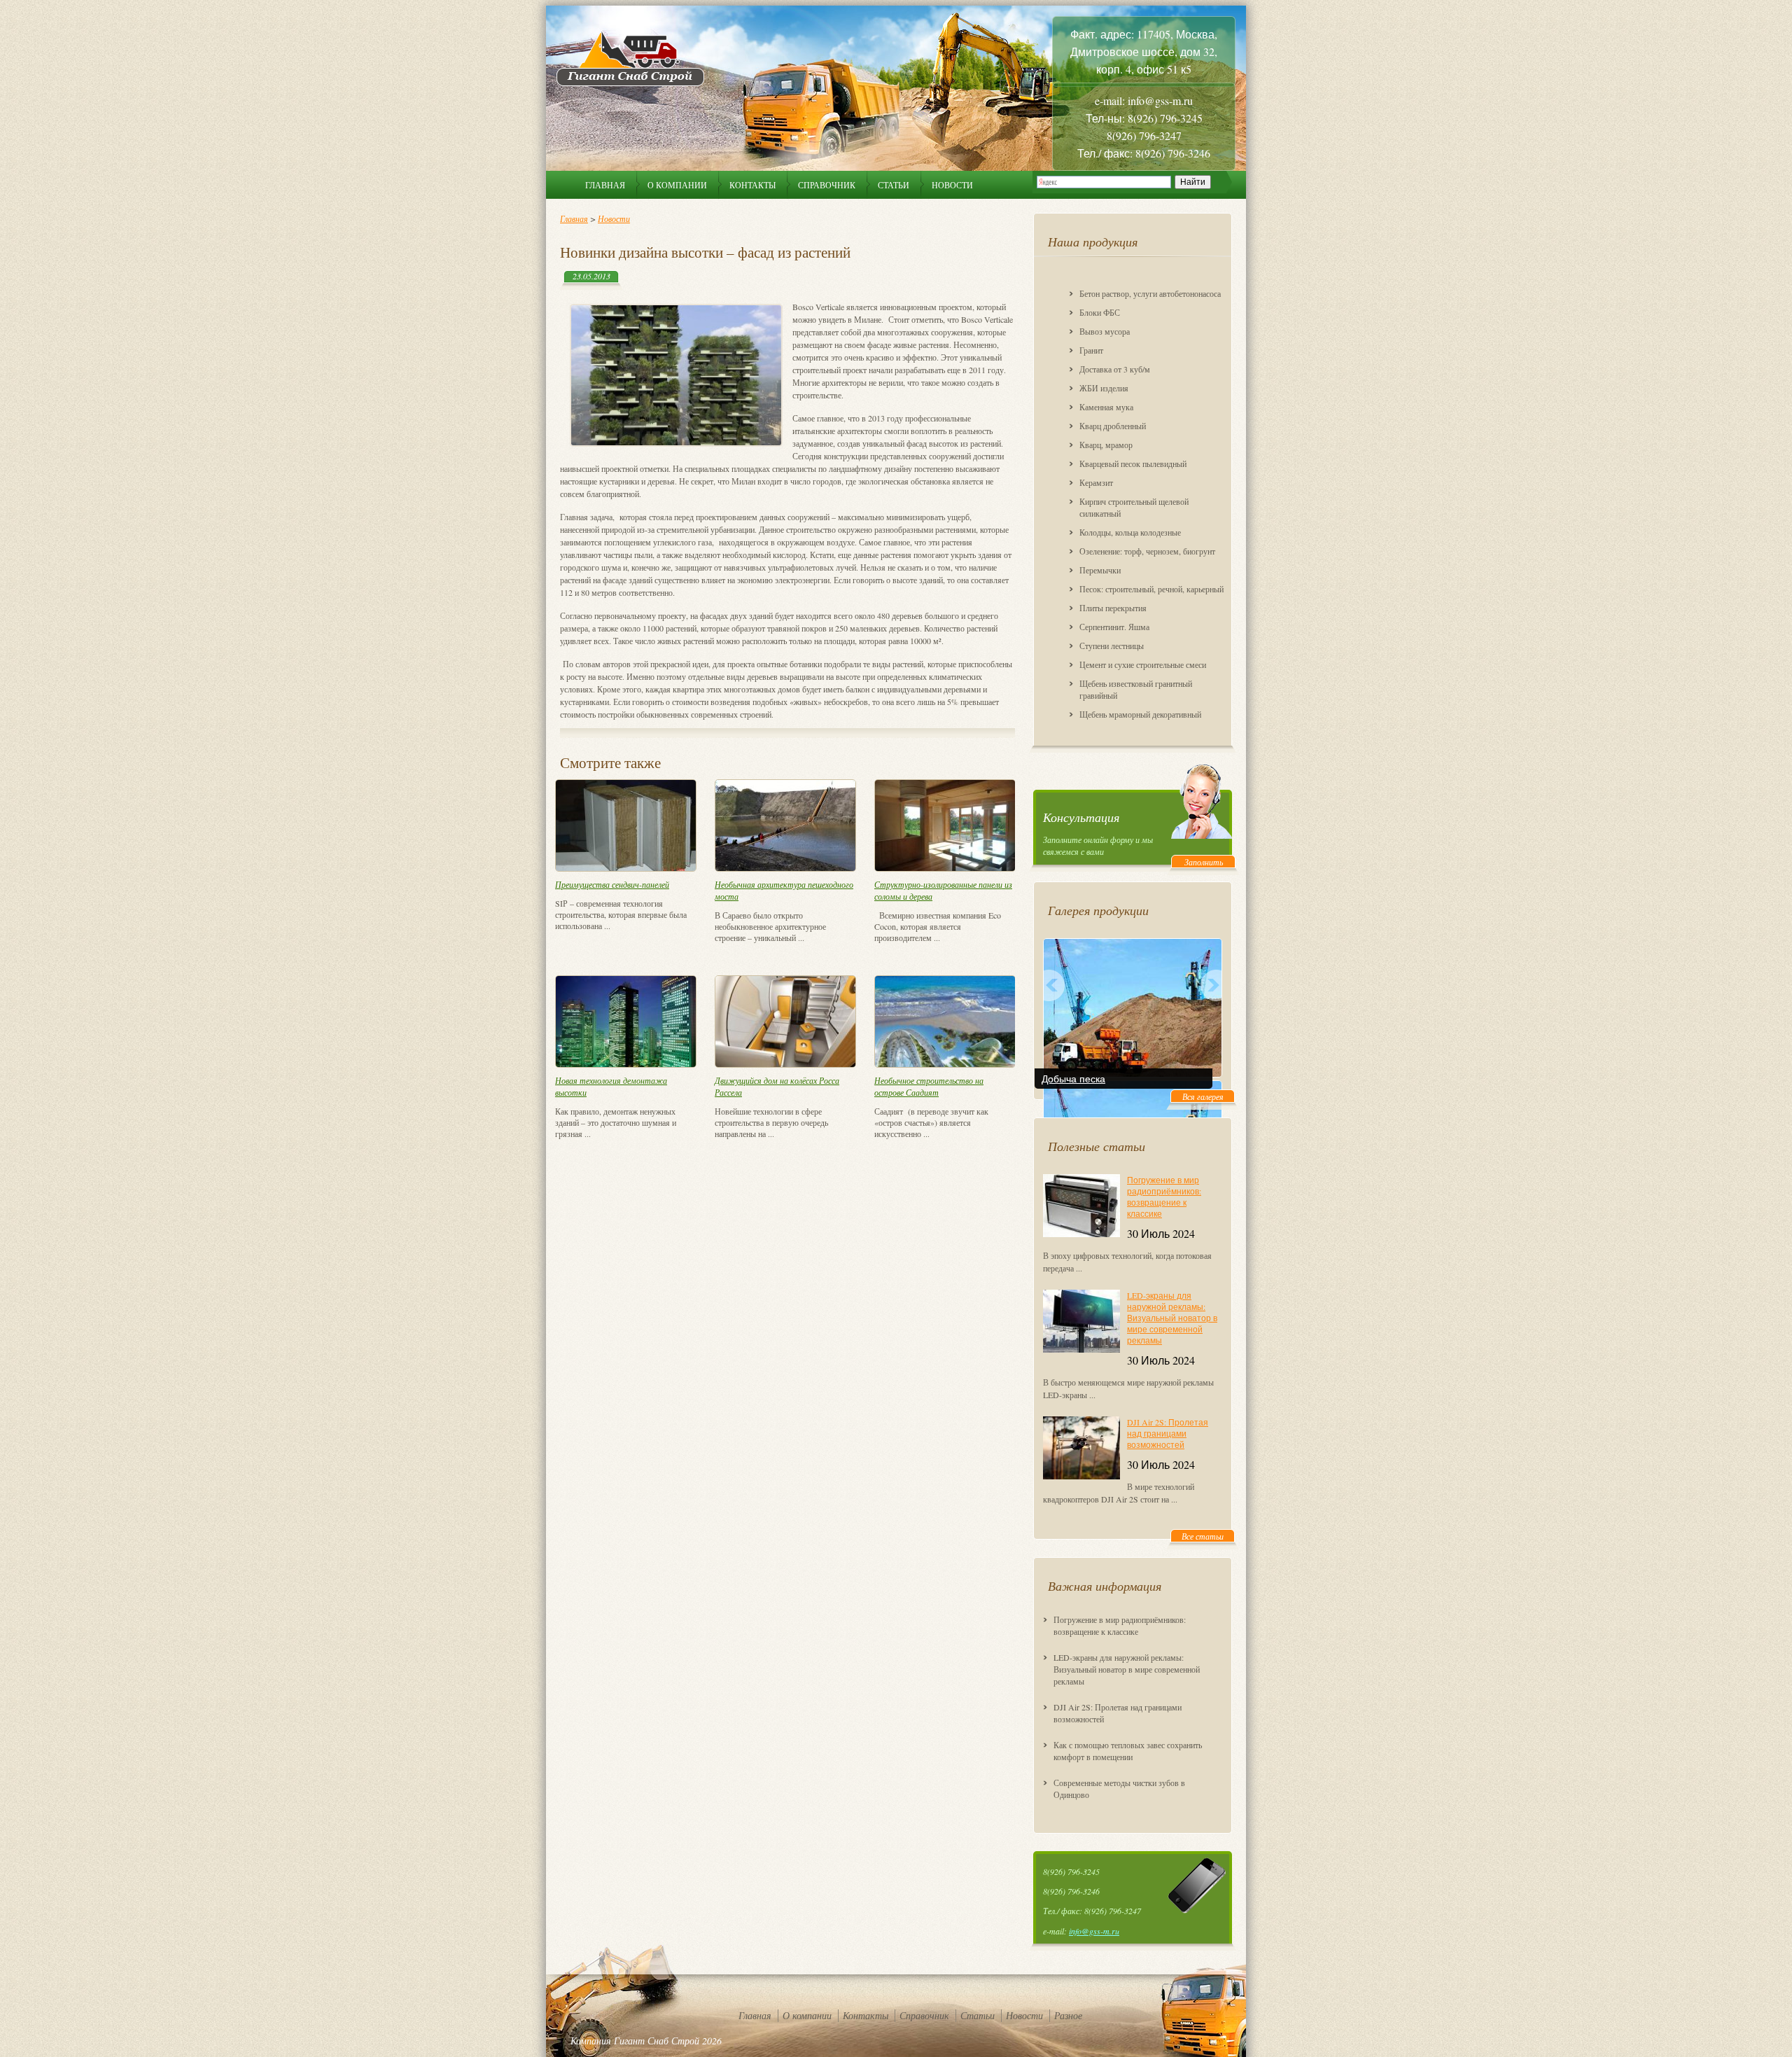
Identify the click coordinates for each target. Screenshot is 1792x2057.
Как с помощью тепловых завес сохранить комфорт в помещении (1128, 1751)
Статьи (894, 185)
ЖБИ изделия (1104, 388)
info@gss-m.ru (1094, 1931)
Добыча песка (1073, 1079)
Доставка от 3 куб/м (1115, 369)
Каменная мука (1106, 407)
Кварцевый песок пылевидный (1133, 463)
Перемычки (1100, 570)
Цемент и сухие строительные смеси (1143, 664)
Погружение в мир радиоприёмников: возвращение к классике (1164, 1197)
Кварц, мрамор (1106, 445)
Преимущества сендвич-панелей (612, 884)
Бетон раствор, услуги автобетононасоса (1150, 293)
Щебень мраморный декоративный (1140, 714)
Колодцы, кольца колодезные (1130, 532)
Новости (952, 185)
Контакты (752, 185)
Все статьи (1203, 1536)
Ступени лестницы (1112, 646)
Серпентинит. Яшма (1114, 627)
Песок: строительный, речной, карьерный (1151, 589)
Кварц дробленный (1113, 426)
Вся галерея (1203, 1096)
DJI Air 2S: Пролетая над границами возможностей (1168, 1433)
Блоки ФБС (1100, 312)
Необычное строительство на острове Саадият (929, 1086)
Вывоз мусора (1105, 331)
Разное (1068, 2015)
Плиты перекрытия (1113, 608)
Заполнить (1204, 862)
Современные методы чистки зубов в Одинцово (1119, 1788)
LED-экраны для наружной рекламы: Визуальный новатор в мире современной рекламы (1172, 1318)
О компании (677, 185)
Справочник (827, 185)
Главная (605, 185)
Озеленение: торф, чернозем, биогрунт (1147, 551)
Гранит (1091, 350)
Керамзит (1096, 482)
